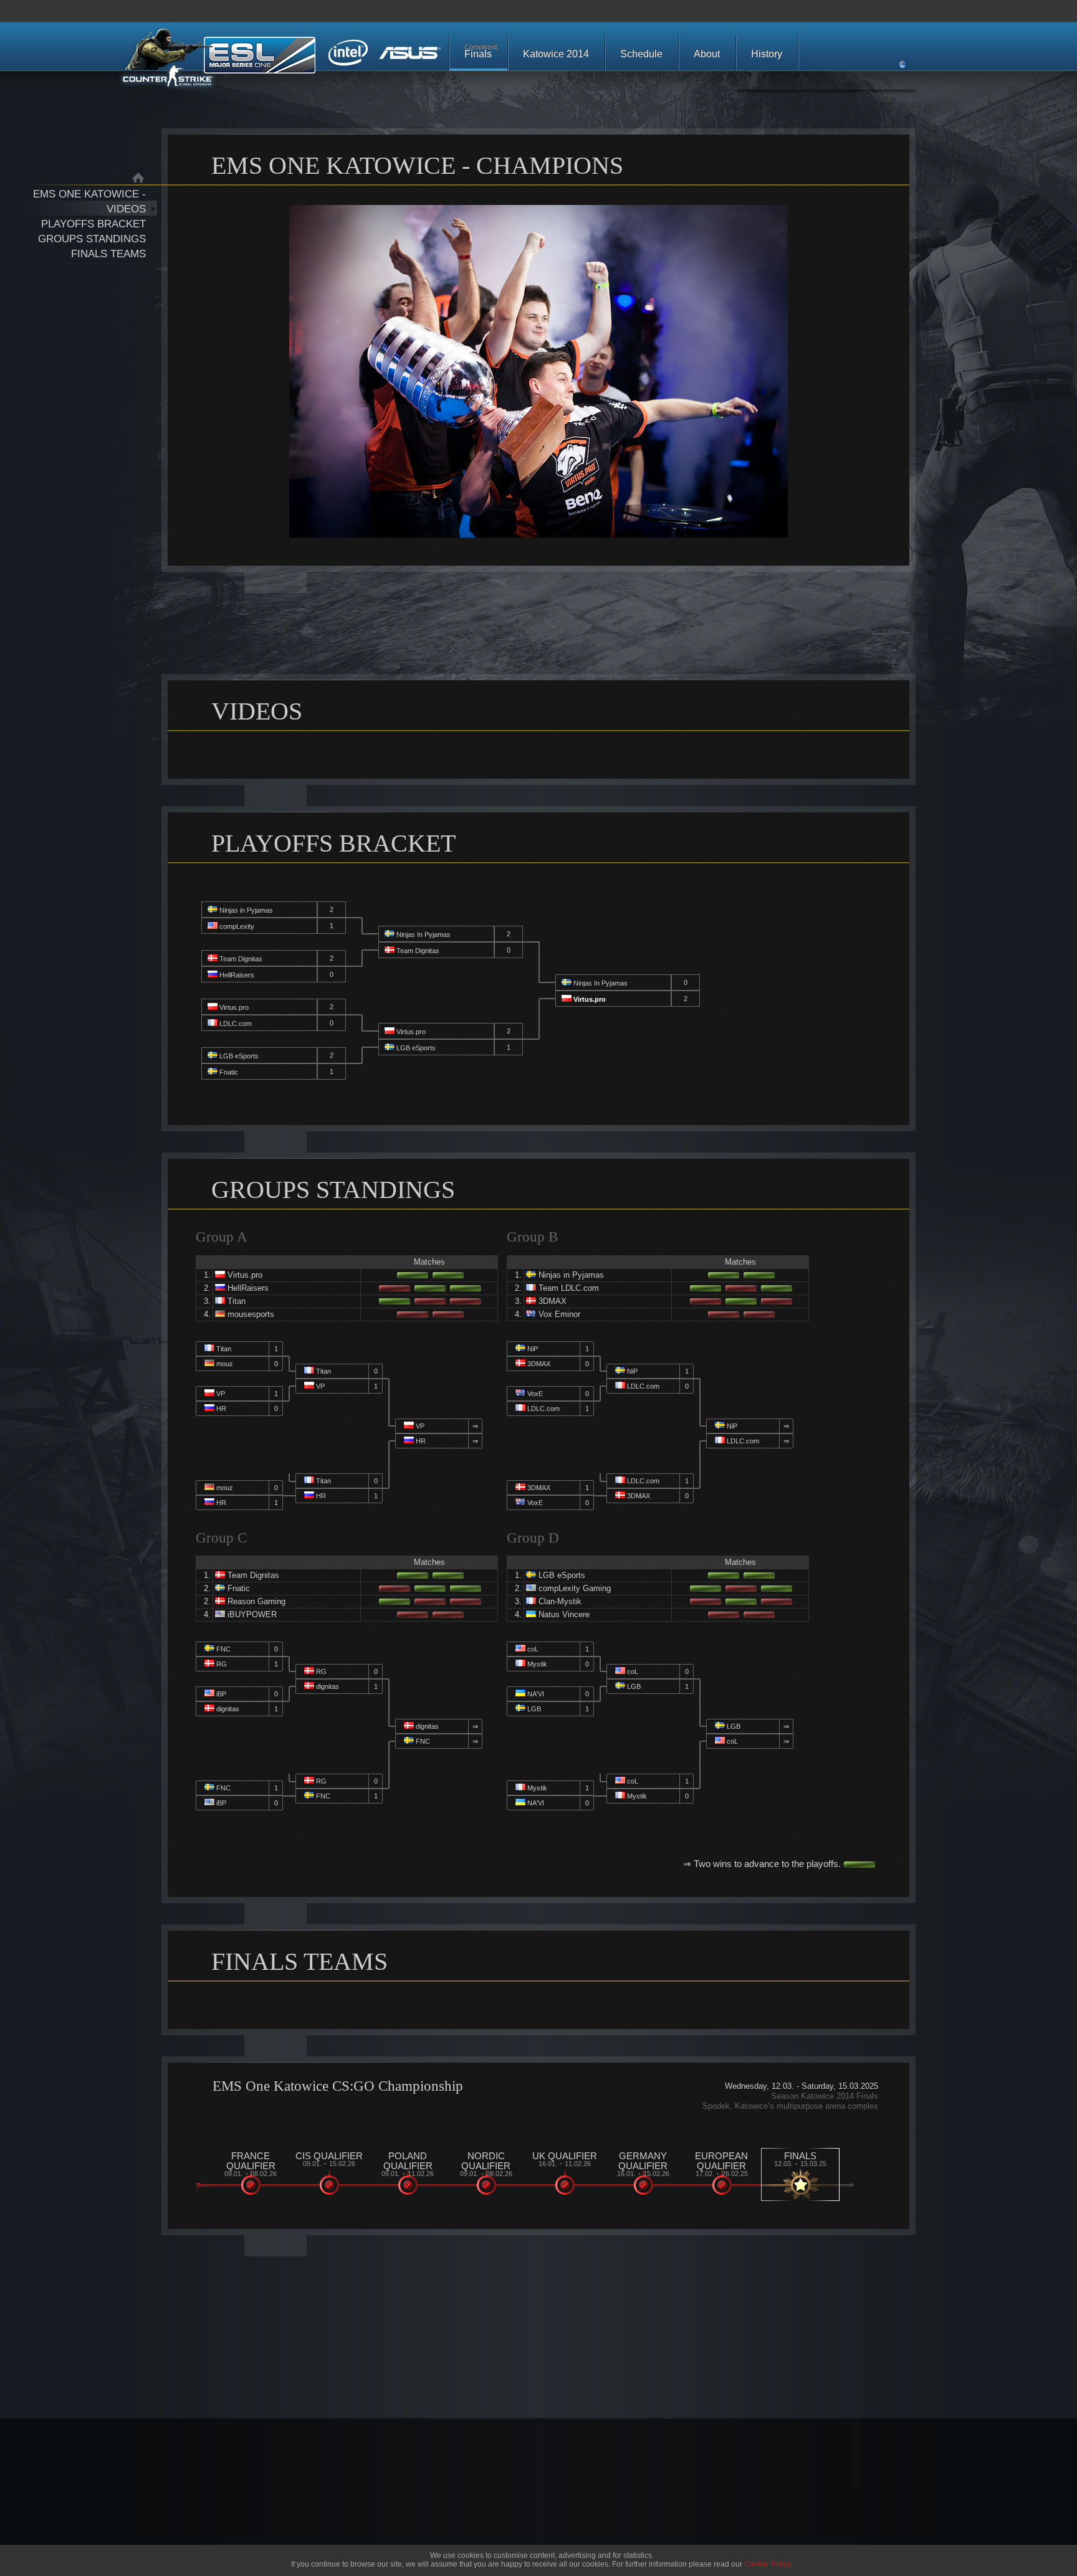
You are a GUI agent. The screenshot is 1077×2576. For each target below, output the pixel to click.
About (707, 54)
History (767, 54)
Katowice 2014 (556, 54)
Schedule (641, 54)
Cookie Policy (768, 2564)
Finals (481, 51)
